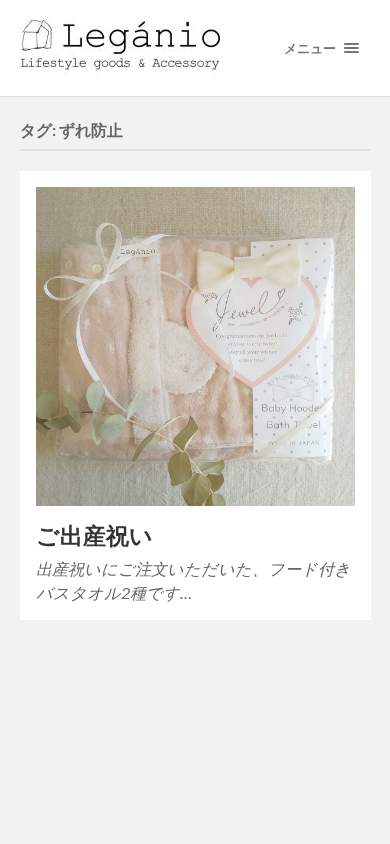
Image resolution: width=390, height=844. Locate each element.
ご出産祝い (94, 535)
